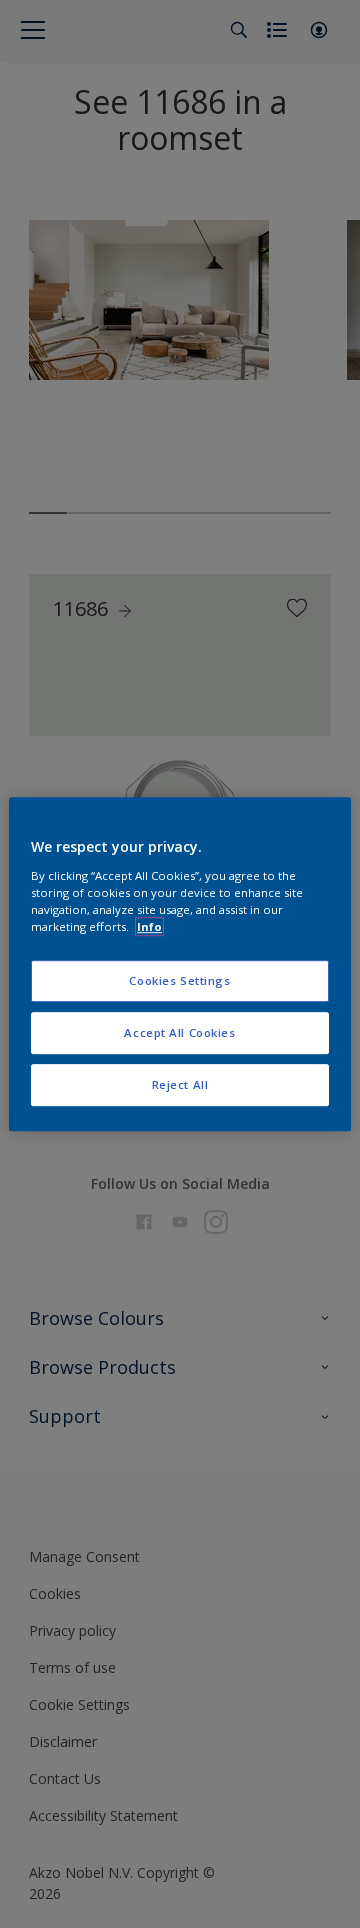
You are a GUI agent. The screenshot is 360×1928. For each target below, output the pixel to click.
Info (149, 926)
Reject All (180, 1084)
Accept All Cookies (179, 1032)
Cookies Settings (179, 980)
